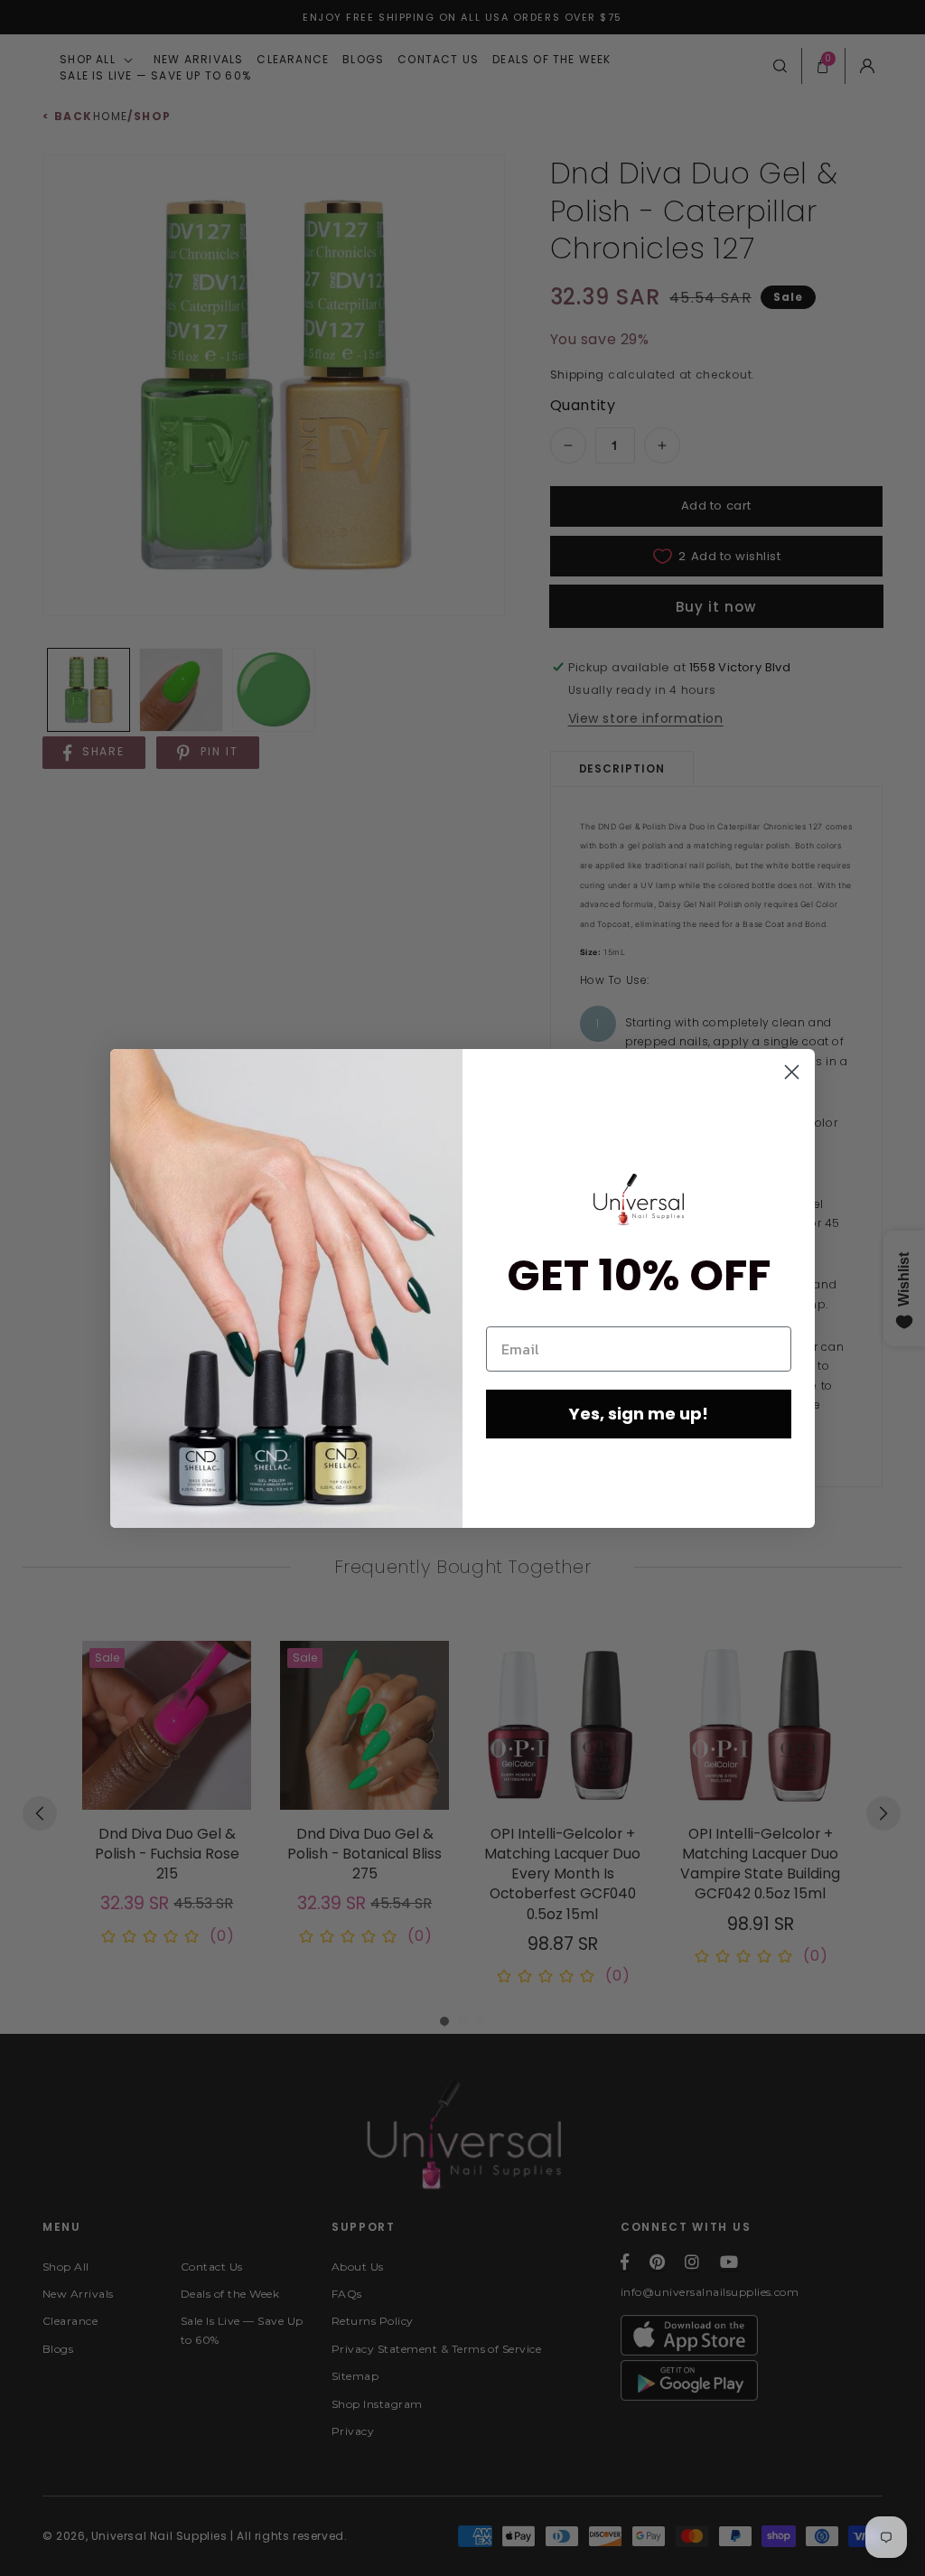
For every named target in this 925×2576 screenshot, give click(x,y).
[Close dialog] (792, 1072)
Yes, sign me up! (639, 1414)
